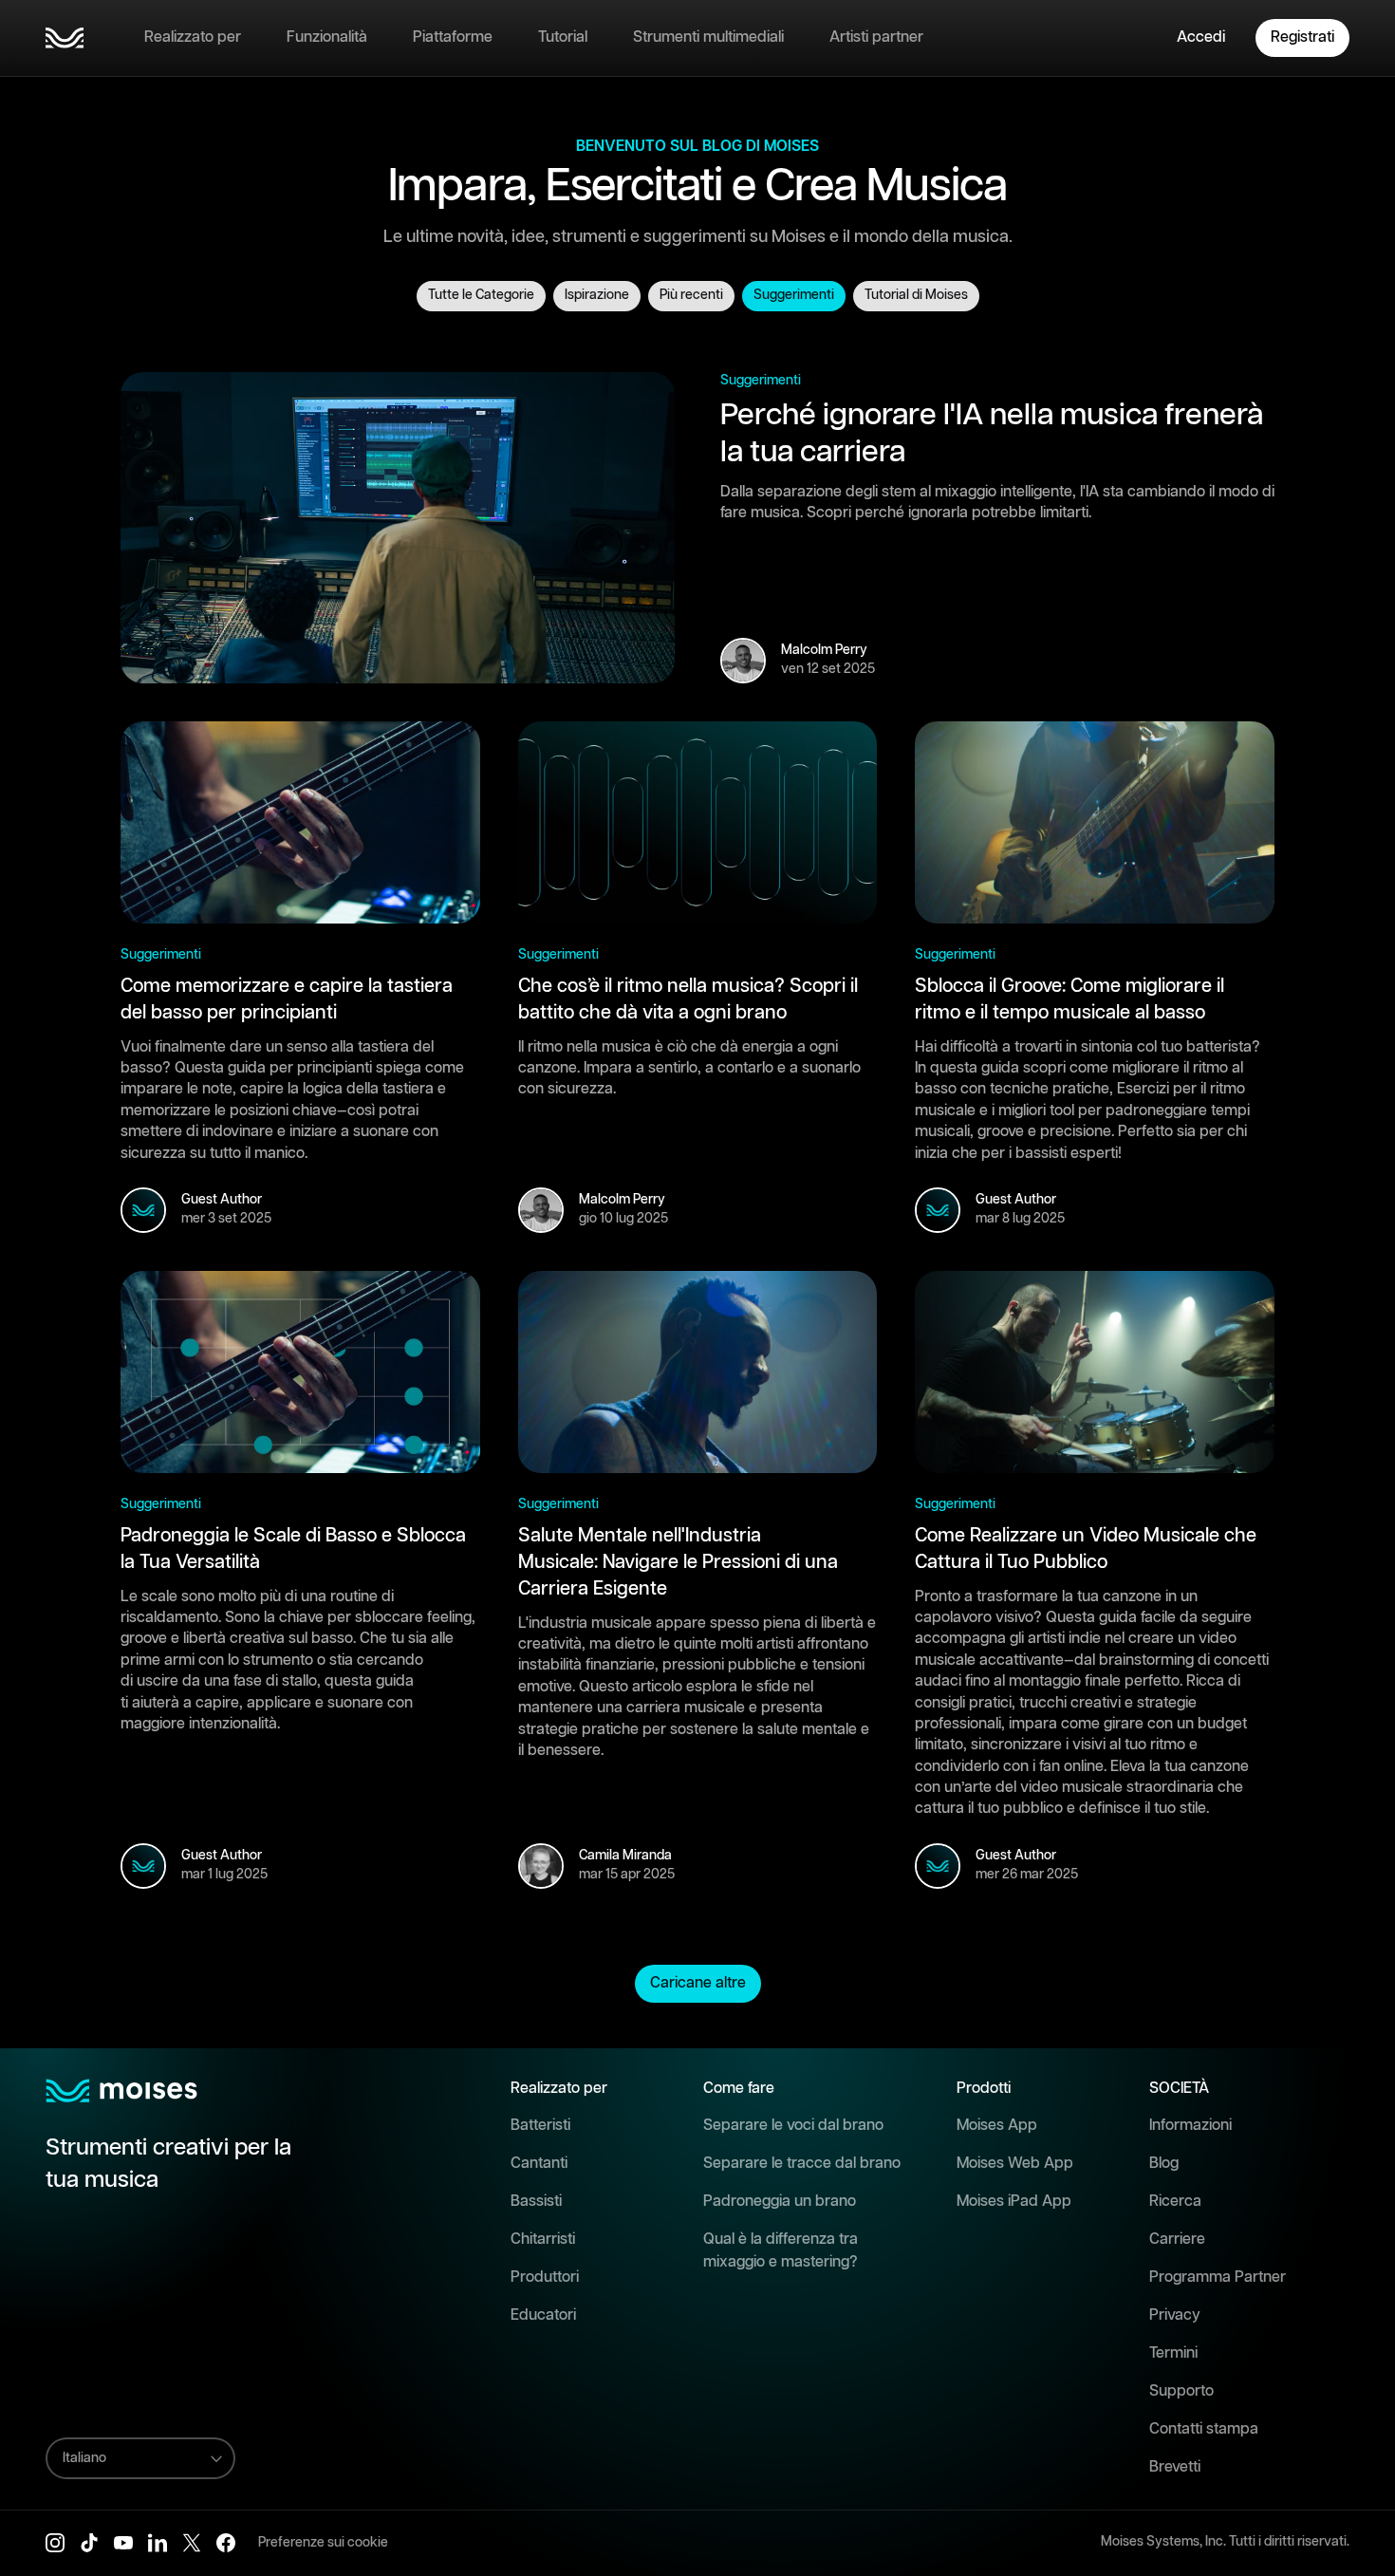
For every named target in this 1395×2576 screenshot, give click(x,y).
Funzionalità (327, 37)
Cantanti (539, 2164)
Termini (1173, 2353)
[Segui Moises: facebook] (226, 2543)
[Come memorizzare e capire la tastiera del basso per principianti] (300, 822)
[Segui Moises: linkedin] (158, 2543)
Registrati (1302, 37)
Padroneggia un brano (780, 2202)
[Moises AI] (65, 38)
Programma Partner (1218, 2277)
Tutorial (563, 37)
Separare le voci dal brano (793, 2126)
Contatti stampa (1204, 2429)
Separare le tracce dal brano (802, 2164)
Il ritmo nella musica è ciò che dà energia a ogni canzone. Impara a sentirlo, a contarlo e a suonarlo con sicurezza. (689, 1069)
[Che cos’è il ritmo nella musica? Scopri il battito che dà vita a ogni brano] (698, 822)
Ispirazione (597, 295)
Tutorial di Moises (916, 295)
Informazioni (1190, 2126)
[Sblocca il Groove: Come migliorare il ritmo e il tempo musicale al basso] (1095, 822)
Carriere (1177, 2240)
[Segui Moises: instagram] (55, 2543)
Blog (1164, 2164)
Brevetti (1175, 2467)
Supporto (1181, 2391)
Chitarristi (543, 2240)
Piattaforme (453, 37)
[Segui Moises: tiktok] (89, 2543)
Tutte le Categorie (481, 295)
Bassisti (536, 2202)
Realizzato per (193, 37)
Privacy (1175, 2315)
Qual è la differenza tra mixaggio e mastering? (781, 2251)
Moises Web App (1015, 2164)
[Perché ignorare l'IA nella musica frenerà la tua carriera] (398, 528)
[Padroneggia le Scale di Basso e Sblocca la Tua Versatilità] (300, 1372)
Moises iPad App (1014, 2202)
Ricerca (1175, 2202)
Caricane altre (698, 1983)
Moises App (997, 2126)
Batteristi (540, 2126)
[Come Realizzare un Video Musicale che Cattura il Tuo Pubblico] (1095, 1372)
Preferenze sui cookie (323, 2543)
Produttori (545, 2277)
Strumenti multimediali (708, 37)
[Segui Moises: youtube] (123, 2543)
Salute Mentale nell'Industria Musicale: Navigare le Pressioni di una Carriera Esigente (678, 1562)
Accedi (1201, 37)
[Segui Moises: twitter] (192, 2543)
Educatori (543, 2315)
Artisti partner (876, 37)
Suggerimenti (794, 295)
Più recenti (691, 295)
